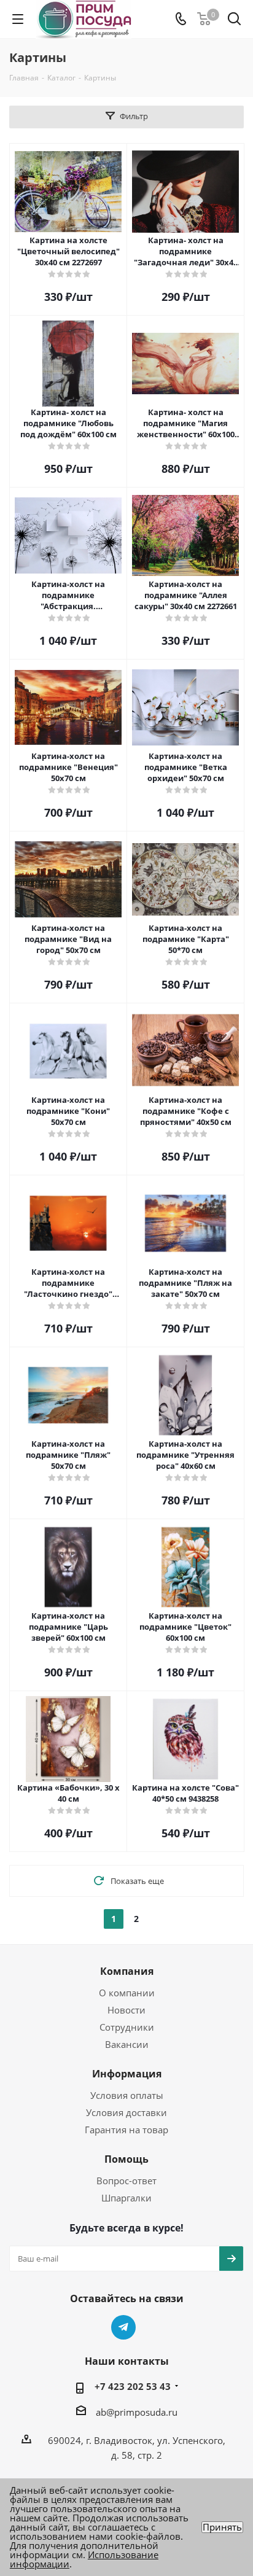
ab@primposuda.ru (137, 2412)
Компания (127, 1971)
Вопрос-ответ (126, 2181)
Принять (222, 2527)
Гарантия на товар (126, 2130)
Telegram (123, 2327)
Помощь (126, 2159)
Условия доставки (126, 2112)
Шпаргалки (126, 2198)
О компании (127, 1993)
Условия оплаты (127, 2095)
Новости (126, 2010)
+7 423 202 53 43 (133, 2386)
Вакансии (127, 2044)
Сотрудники (127, 2027)
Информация (127, 2074)
